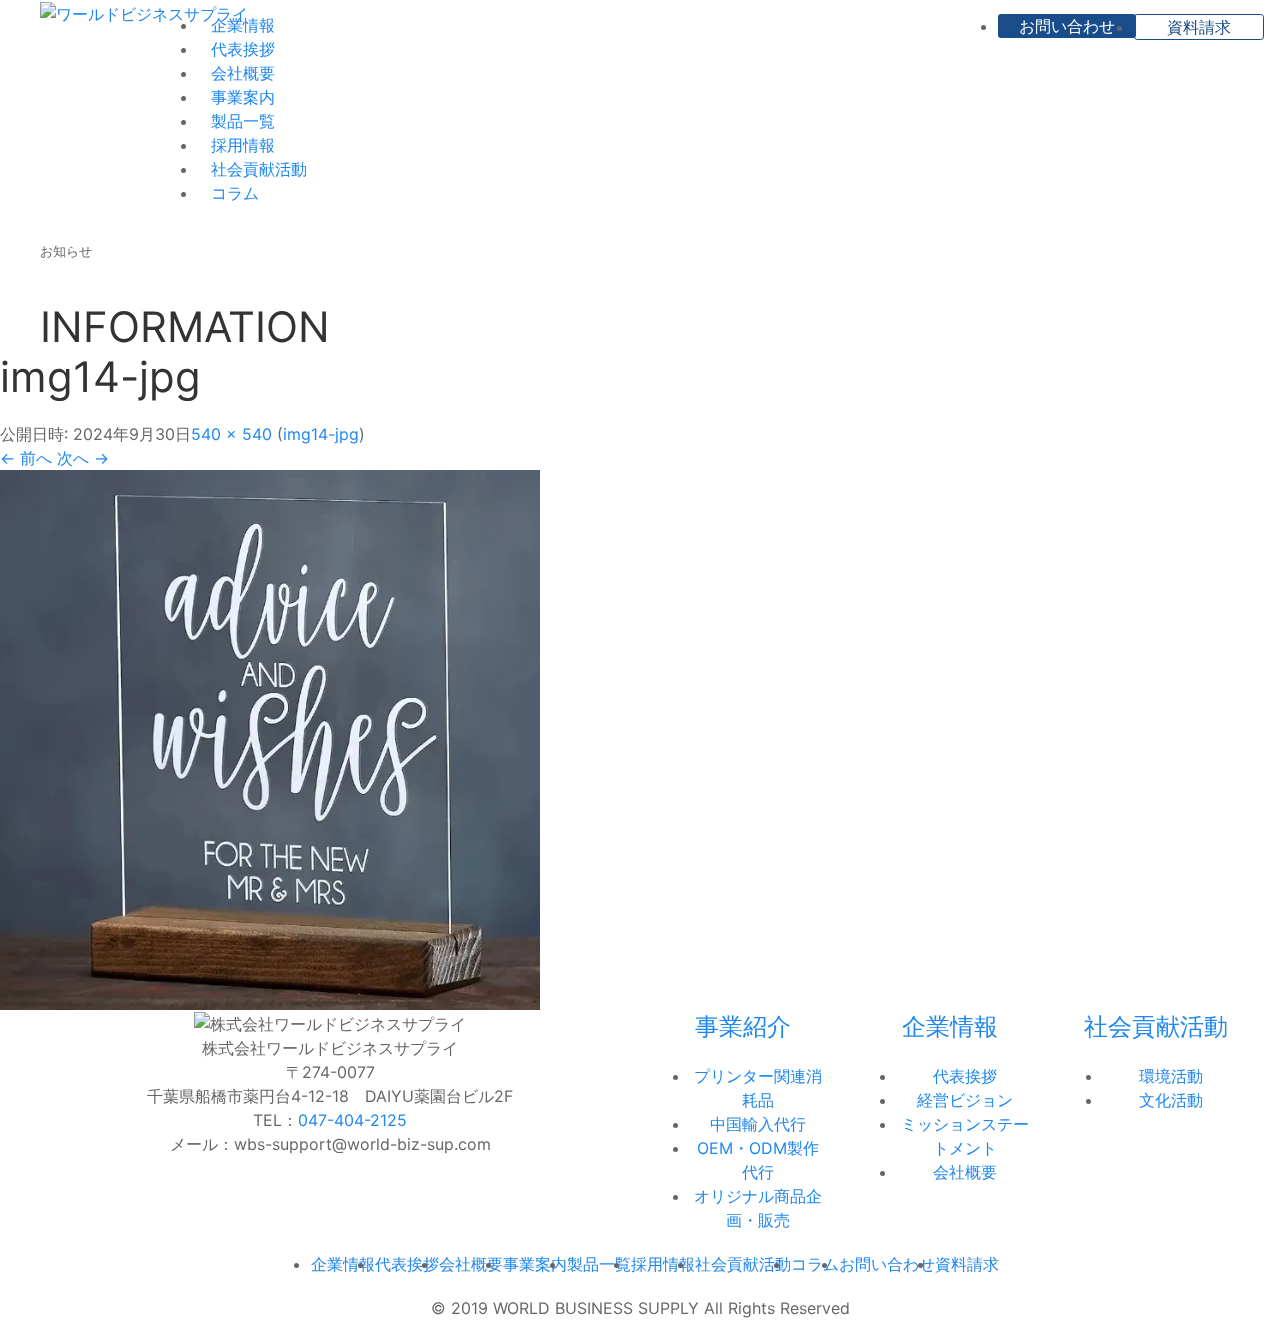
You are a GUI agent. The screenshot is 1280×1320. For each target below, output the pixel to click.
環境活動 (1171, 1076)
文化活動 (1171, 1100)
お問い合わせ (1067, 26)
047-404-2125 (352, 1120)
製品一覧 (243, 121)
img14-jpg (321, 434)
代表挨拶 (243, 49)
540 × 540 (231, 434)
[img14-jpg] (270, 739)
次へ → (83, 458)
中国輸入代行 (758, 1124)
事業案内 (243, 97)
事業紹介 (743, 1026)
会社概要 (243, 73)
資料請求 (1199, 27)
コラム (235, 193)
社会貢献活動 (259, 169)
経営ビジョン (965, 1100)
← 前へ (26, 458)
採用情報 (243, 145)
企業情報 (243, 25)
